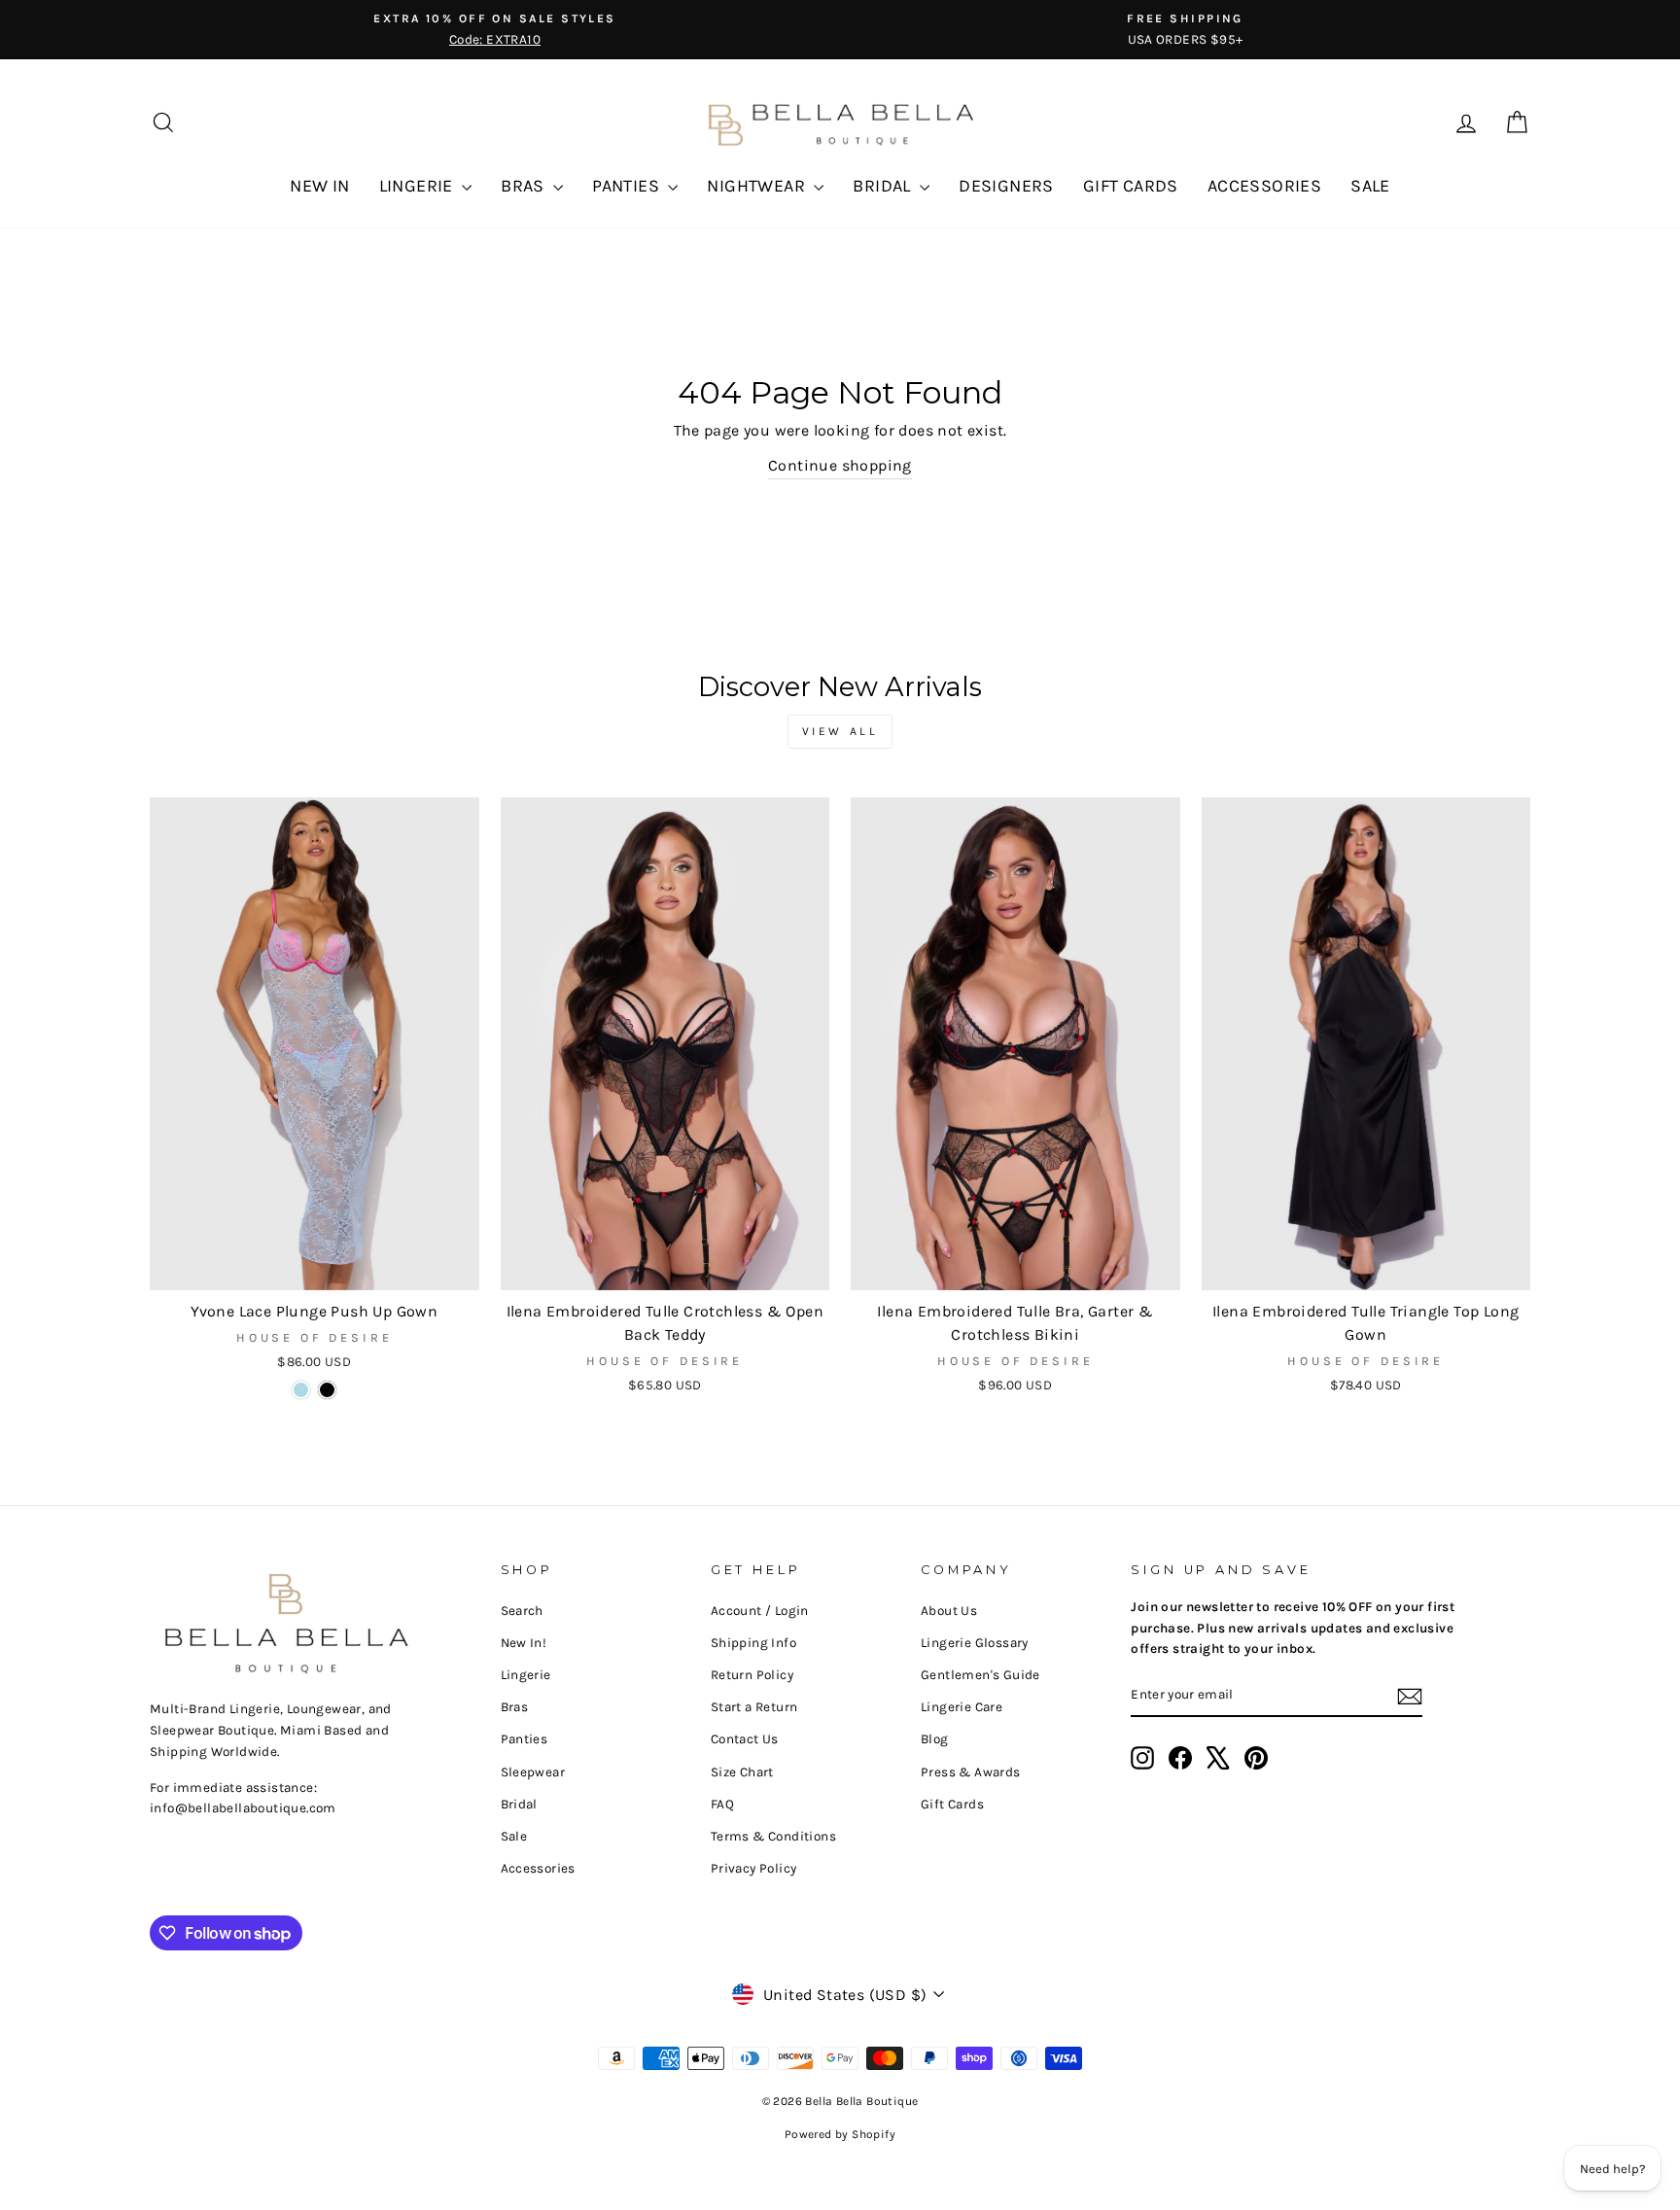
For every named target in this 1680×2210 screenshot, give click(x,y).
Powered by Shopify (840, 2134)
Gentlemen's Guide (980, 1675)
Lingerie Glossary (975, 1643)
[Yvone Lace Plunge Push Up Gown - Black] (327, 1390)
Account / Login (760, 1611)
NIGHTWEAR (758, 186)
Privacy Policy (754, 1868)
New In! (524, 1643)
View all (840, 731)
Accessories (538, 1868)
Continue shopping (840, 465)
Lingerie (526, 1675)
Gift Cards (952, 1804)
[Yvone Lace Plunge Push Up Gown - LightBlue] (301, 1390)
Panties (525, 1739)
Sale (514, 1836)
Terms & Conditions (773, 1836)
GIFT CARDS (1131, 186)
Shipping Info (753, 1643)
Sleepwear (533, 1772)
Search (522, 1611)
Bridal (519, 1804)
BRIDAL (884, 186)
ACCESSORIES (1264, 186)
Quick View (315, 1267)
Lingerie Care (962, 1707)
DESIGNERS (1006, 186)
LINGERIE (419, 186)
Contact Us (745, 1739)
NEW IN (319, 186)
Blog (935, 1739)
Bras (515, 1707)
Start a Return (754, 1707)
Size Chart (742, 1772)
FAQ (722, 1804)
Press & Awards (971, 1772)
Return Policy (752, 1675)
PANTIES (628, 186)
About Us (949, 1611)
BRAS (525, 186)
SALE (1370, 186)
